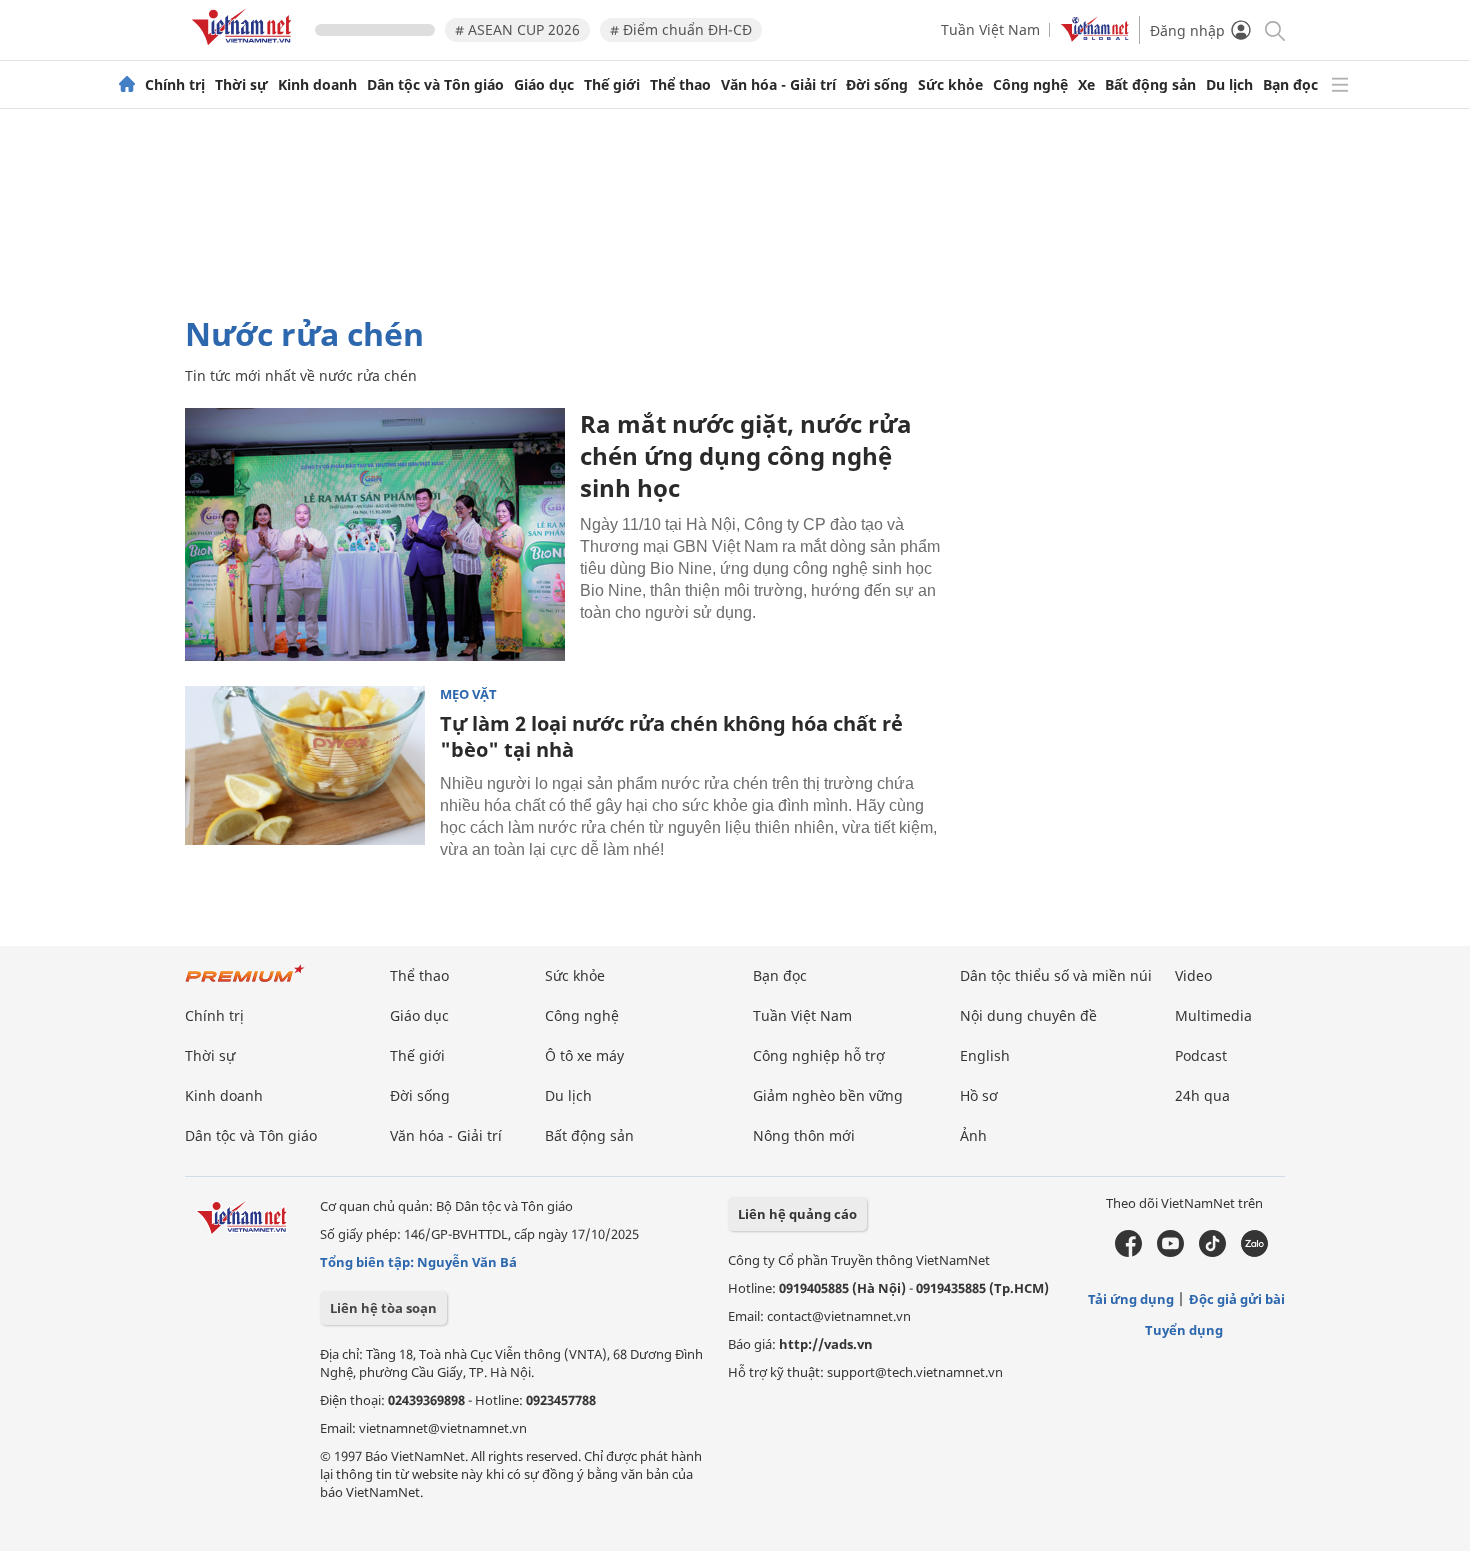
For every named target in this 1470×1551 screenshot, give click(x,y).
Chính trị (175, 85)
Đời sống (877, 85)
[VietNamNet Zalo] (1254, 1252)
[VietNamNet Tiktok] (1212, 1252)
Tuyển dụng (1184, 1330)
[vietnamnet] (245, 48)
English (985, 1055)
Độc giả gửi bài (1237, 1299)
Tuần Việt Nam (990, 29)
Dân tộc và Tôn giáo (435, 85)
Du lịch (1229, 85)
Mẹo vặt (468, 694)
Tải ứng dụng (1131, 1299)
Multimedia (1213, 1015)
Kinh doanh (317, 85)
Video (1193, 975)
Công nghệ (1030, 85)
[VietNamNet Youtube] (1170, 1252)
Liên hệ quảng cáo (797, 1214)
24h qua (1202, 1095)
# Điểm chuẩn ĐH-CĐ (681, 29)
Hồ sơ (979, 1095)
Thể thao (680, 85)
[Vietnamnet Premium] (245, 983)
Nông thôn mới (804, 1135)
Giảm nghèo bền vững (828, 1095)
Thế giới (612, 85)
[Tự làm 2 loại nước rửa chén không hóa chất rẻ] (305, 766)
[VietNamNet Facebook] (1128, 1252)
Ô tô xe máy (584, 1055)
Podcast (1201, 1055)
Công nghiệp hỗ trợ (819, 1055)
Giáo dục (544, 85)
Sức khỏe (950, 85)
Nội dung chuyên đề (1028, 1015)
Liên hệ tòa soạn (383, 1308)
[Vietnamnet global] (1095, 36)
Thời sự (241, 85)
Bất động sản (1150, 85)
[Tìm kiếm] (1273, 29)
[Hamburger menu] (1340, 85)
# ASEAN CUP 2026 (517, 29)
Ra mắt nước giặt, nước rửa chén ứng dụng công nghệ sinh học (746, 455)
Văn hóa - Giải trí (778, 85)
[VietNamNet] (127, 85)
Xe (1086, 85)
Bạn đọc (1290, 85)
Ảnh (973, 1135)
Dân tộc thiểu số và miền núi (1056, 975)
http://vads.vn (826, 1344)
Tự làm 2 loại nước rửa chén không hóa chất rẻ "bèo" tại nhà (671, 736)
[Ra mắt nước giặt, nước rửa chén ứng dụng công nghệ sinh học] (375, 534)
